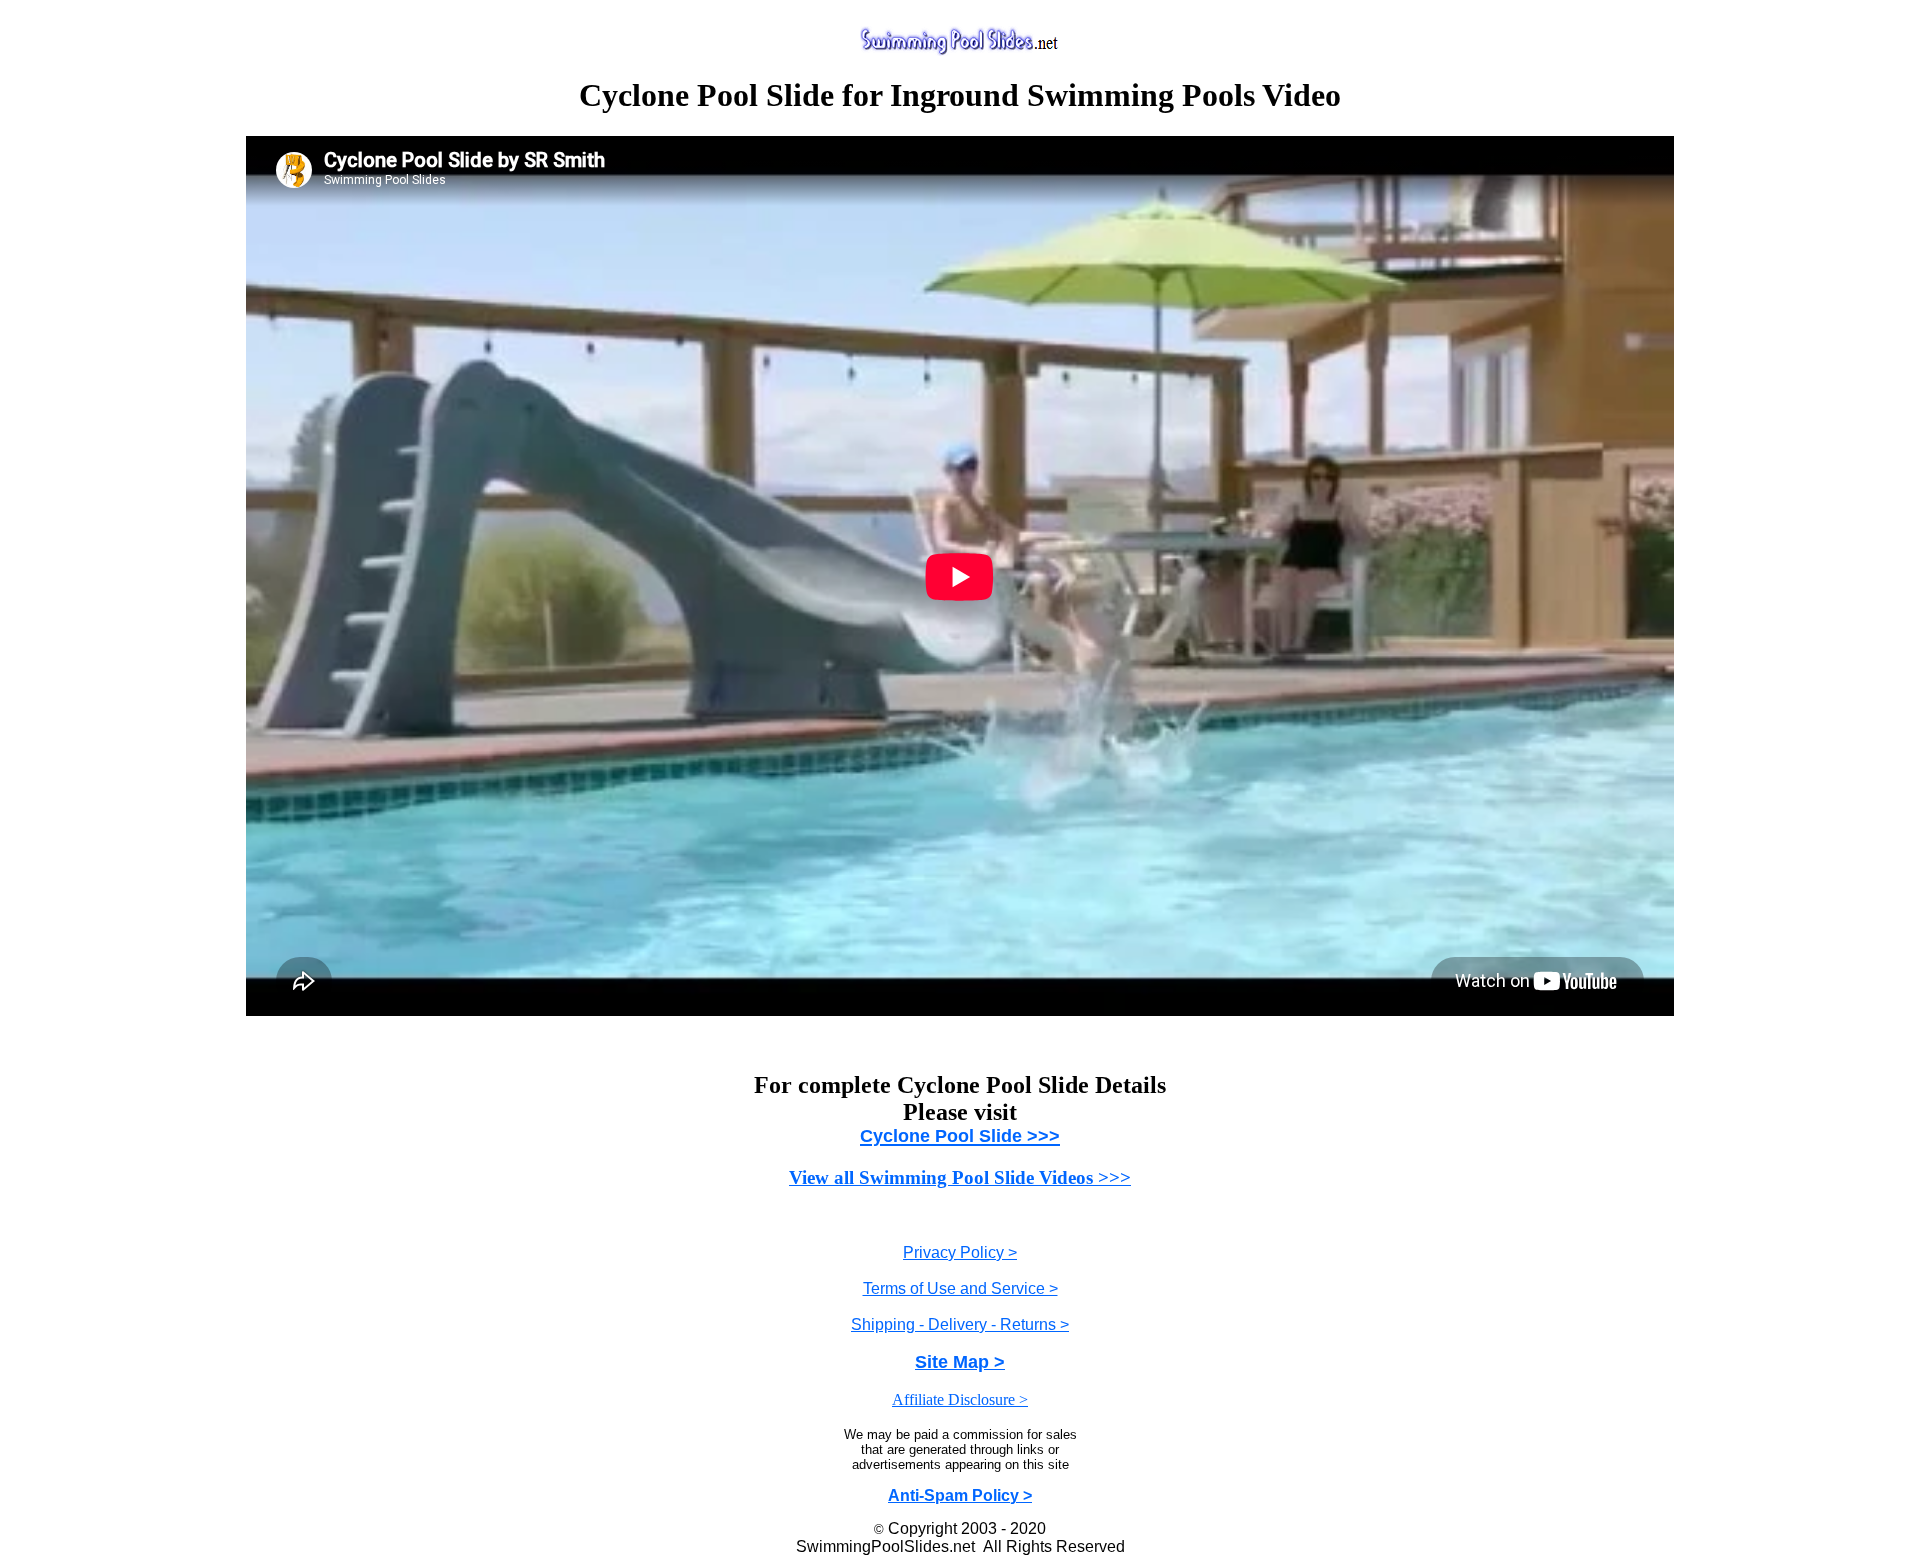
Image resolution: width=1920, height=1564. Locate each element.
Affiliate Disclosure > (960, 1399)
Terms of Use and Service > (960, 1288)
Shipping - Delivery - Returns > (960, 1324)
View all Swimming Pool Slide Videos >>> (960, 1177)
